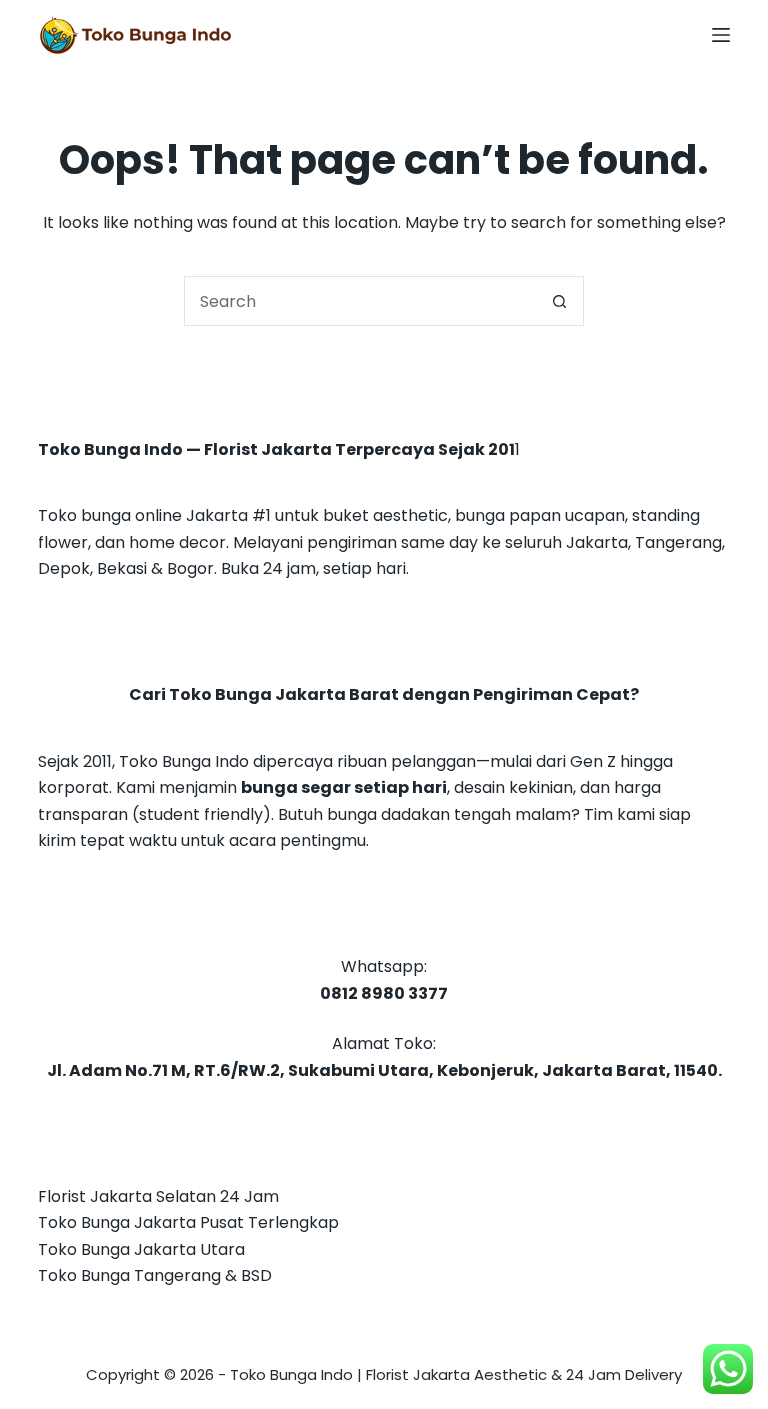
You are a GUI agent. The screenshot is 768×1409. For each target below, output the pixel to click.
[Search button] (559, 301)
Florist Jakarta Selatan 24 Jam (158, 1196)
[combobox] (360, 301)
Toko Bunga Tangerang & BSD (155, 1275)
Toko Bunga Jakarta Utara (141, 1249)
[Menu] (721, 35)
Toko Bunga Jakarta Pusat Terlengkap (188, 1222)
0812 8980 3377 (384, 993)
